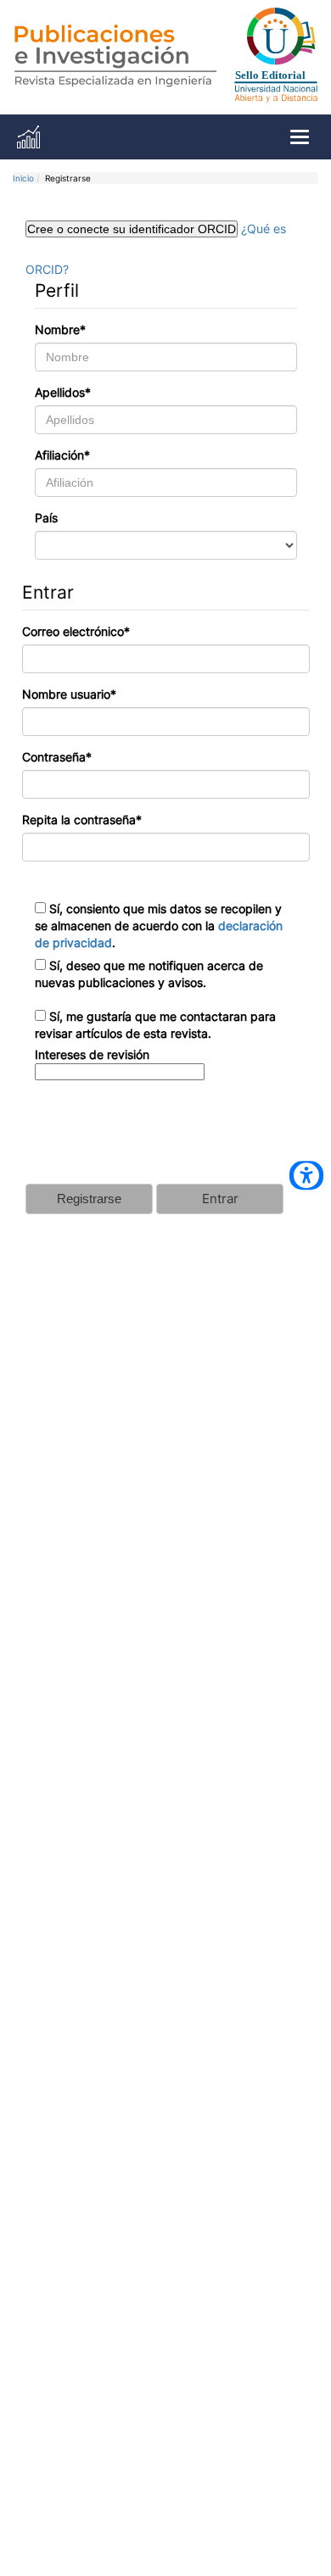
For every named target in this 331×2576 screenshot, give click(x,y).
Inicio (23, 178)
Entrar (220, 1199)
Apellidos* (63, 392)
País (46, 518)
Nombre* (60, 329)
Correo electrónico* (76, 631)
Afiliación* (62, 455)
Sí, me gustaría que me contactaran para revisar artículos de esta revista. (155, 1025)
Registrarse (89, 1199)
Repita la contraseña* (82, 820)
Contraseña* (57, 757)
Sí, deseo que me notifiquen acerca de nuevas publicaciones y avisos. (149, 974)
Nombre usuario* (69, 694)
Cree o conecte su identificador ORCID (132, 229)
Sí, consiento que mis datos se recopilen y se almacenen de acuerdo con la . (159, 926)
